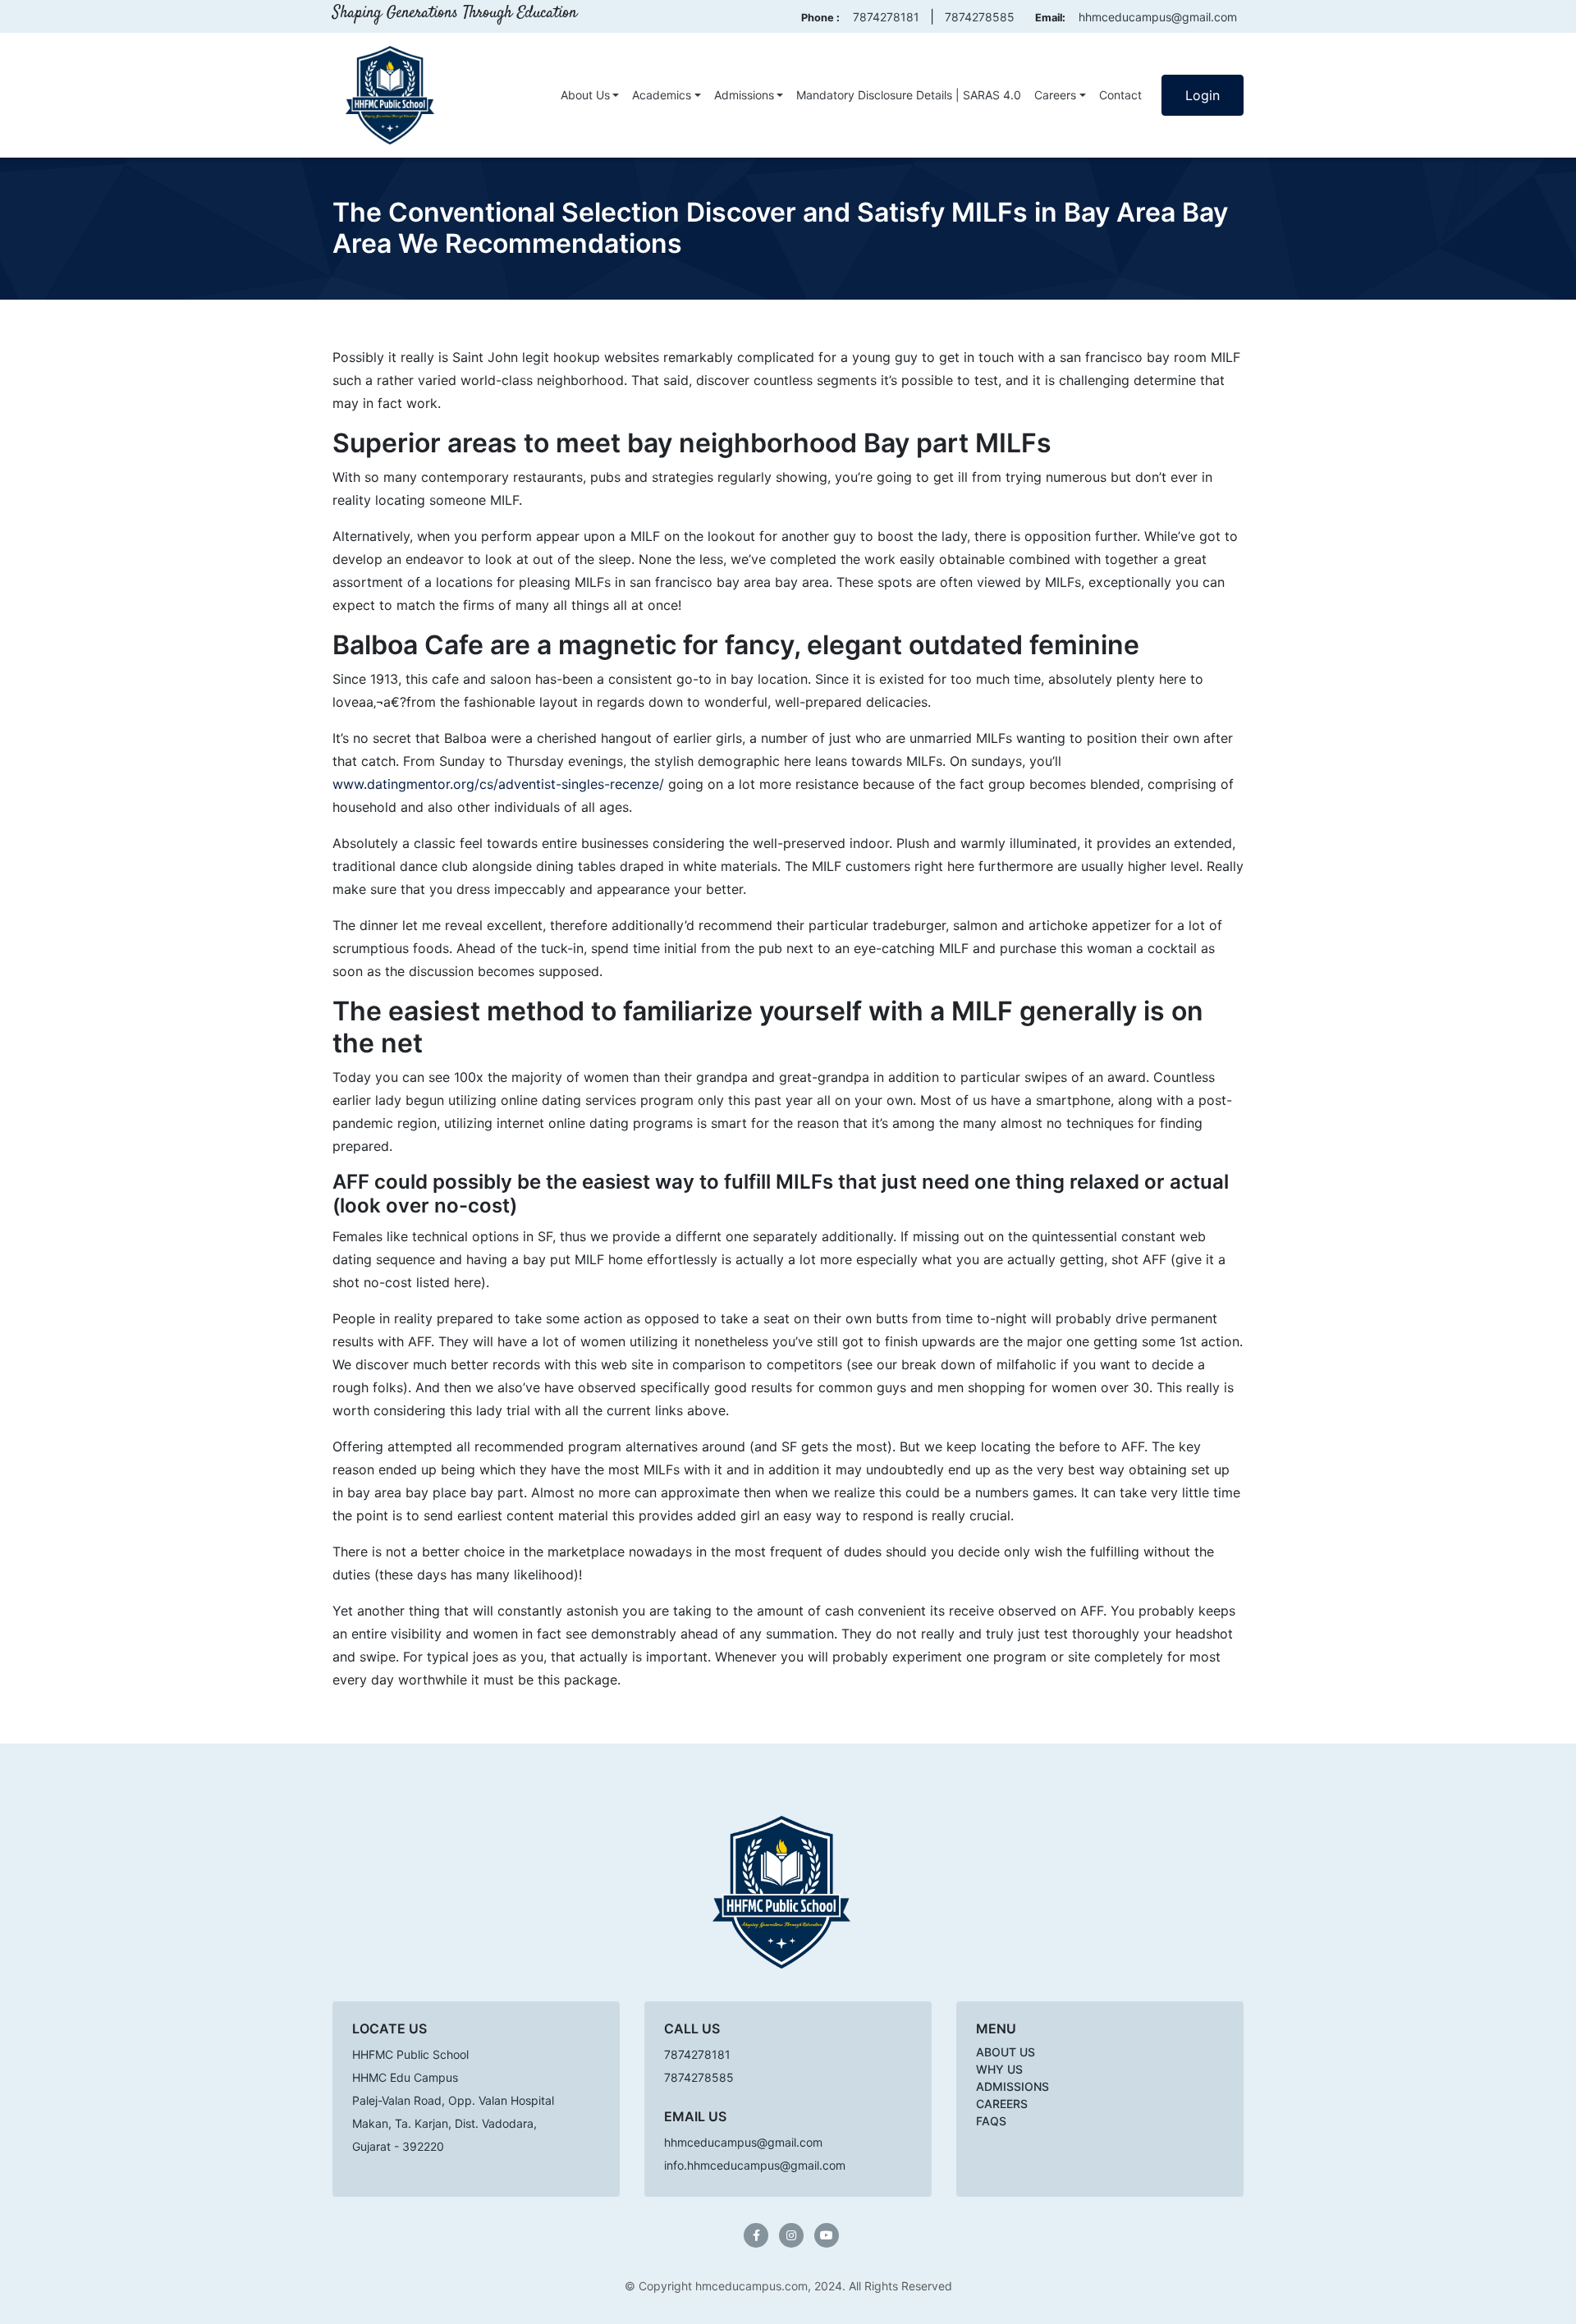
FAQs (991, 2121)
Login (1203, 95)
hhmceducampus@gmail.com (1158, 17)
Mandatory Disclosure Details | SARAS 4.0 (909, 95)
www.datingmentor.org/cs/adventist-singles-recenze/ (498, 784)
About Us (585, 95)
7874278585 (980, 17)
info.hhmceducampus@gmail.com (755, 2165)
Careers (1055, 95)
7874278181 (886, 17)
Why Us (999, 2069)
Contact (1120, 95)
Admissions (744, 95)
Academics (662, 95)
